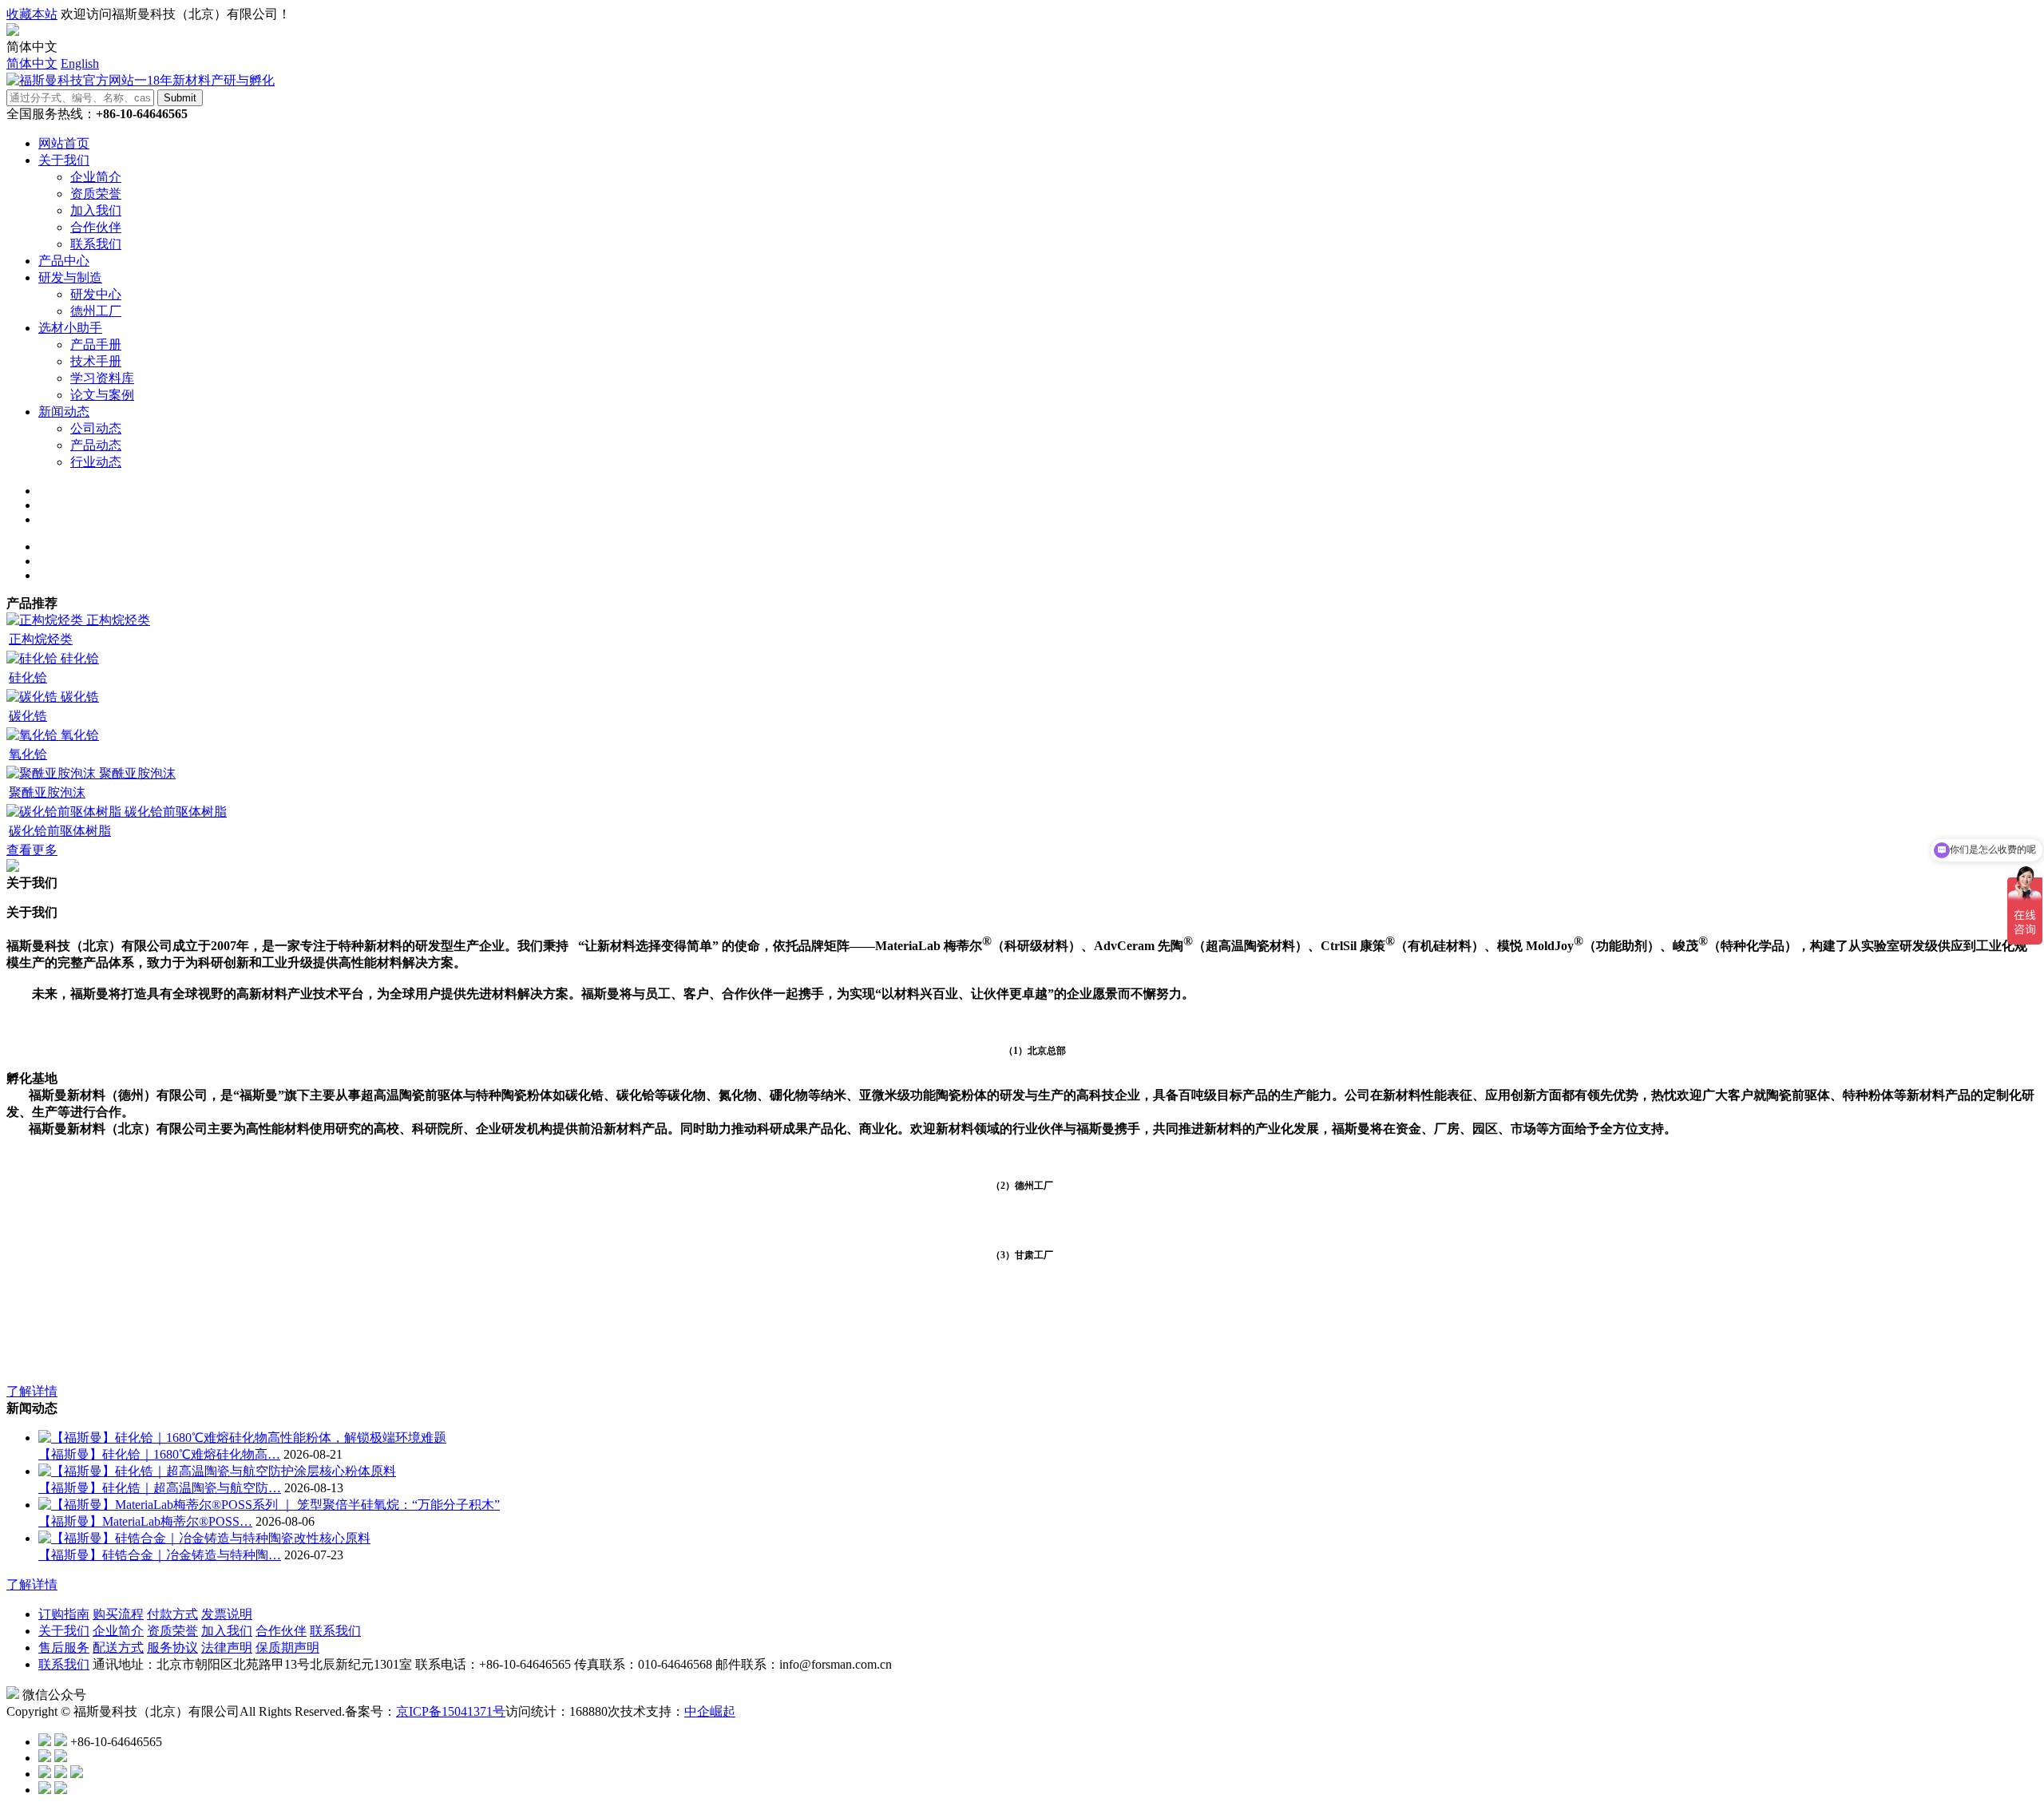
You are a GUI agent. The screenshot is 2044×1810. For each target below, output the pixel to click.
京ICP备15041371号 (451, 1711)
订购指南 (64, 1614)
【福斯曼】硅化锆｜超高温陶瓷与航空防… (160, 1488)
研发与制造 (70, 277)
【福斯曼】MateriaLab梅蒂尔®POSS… (145, 1521)
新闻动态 (64, 412)
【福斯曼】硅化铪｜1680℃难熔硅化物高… (159, 1454)
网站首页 (64, 143)
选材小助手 (70, 328)
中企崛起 (710, 1711)
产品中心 (64, 261)
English (80, 63)
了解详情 (32, 1391)
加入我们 (227, 1631)
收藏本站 (32, 14)
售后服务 (64, 1648)
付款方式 (172, 1614)
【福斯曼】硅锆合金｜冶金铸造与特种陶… (160, 1555)
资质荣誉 (172, 1631)
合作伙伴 (281, 1631)
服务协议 (172, 1648)
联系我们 (335, 1631)
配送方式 (118, 1648)
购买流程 (118, 1614)
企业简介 (118, 1631)
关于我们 (64, 160)
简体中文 (32, 63)
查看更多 (32, 850)
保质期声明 (287, 1648)
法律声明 (227, 1648)
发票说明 (227, 1614)
